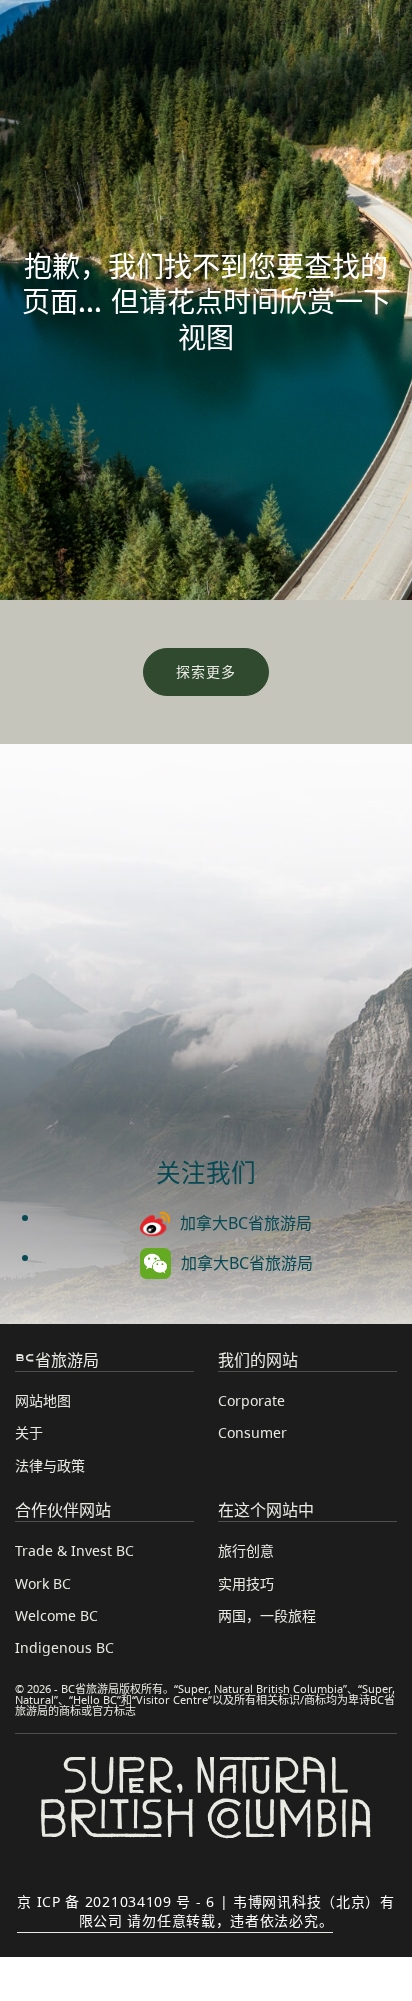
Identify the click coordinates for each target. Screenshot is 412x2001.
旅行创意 (246, 1550)
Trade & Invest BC (74, 1550)
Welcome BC (56, 1615)
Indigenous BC (64, 1647)
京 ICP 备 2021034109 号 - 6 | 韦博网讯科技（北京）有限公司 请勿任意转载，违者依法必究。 (206, 1910)
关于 (29, 1432)
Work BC (43, 1583)
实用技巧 (246, 1583)
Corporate (251, 1400)
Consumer (252, 1432)
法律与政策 (50, 1465)
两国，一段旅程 (267, 1615)
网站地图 (43, 1400)
